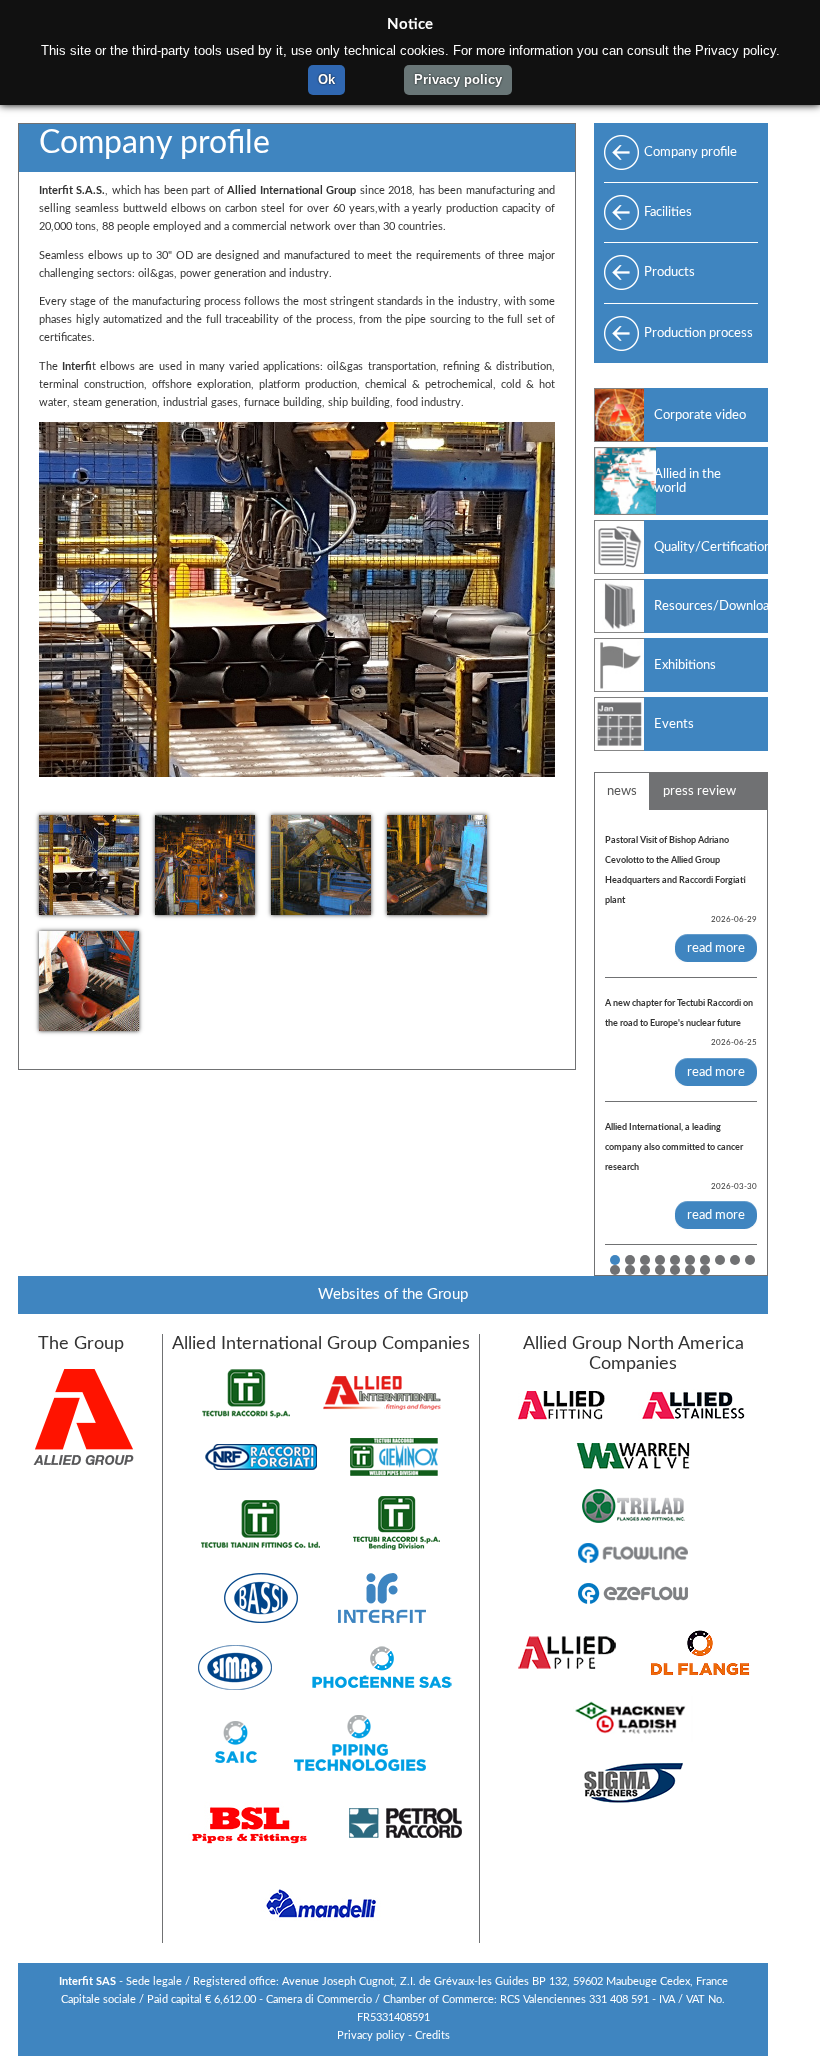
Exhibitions (685, 665)
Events (674, 724)
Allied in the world (687, 481)
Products (669, 272)
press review (699, 791)
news (622, 791)
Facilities (668, 212)
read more (716, 948)
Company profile (690, 152)
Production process (698, 333)
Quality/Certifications (711, 547)
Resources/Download (711, 606)
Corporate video (700, 415)
